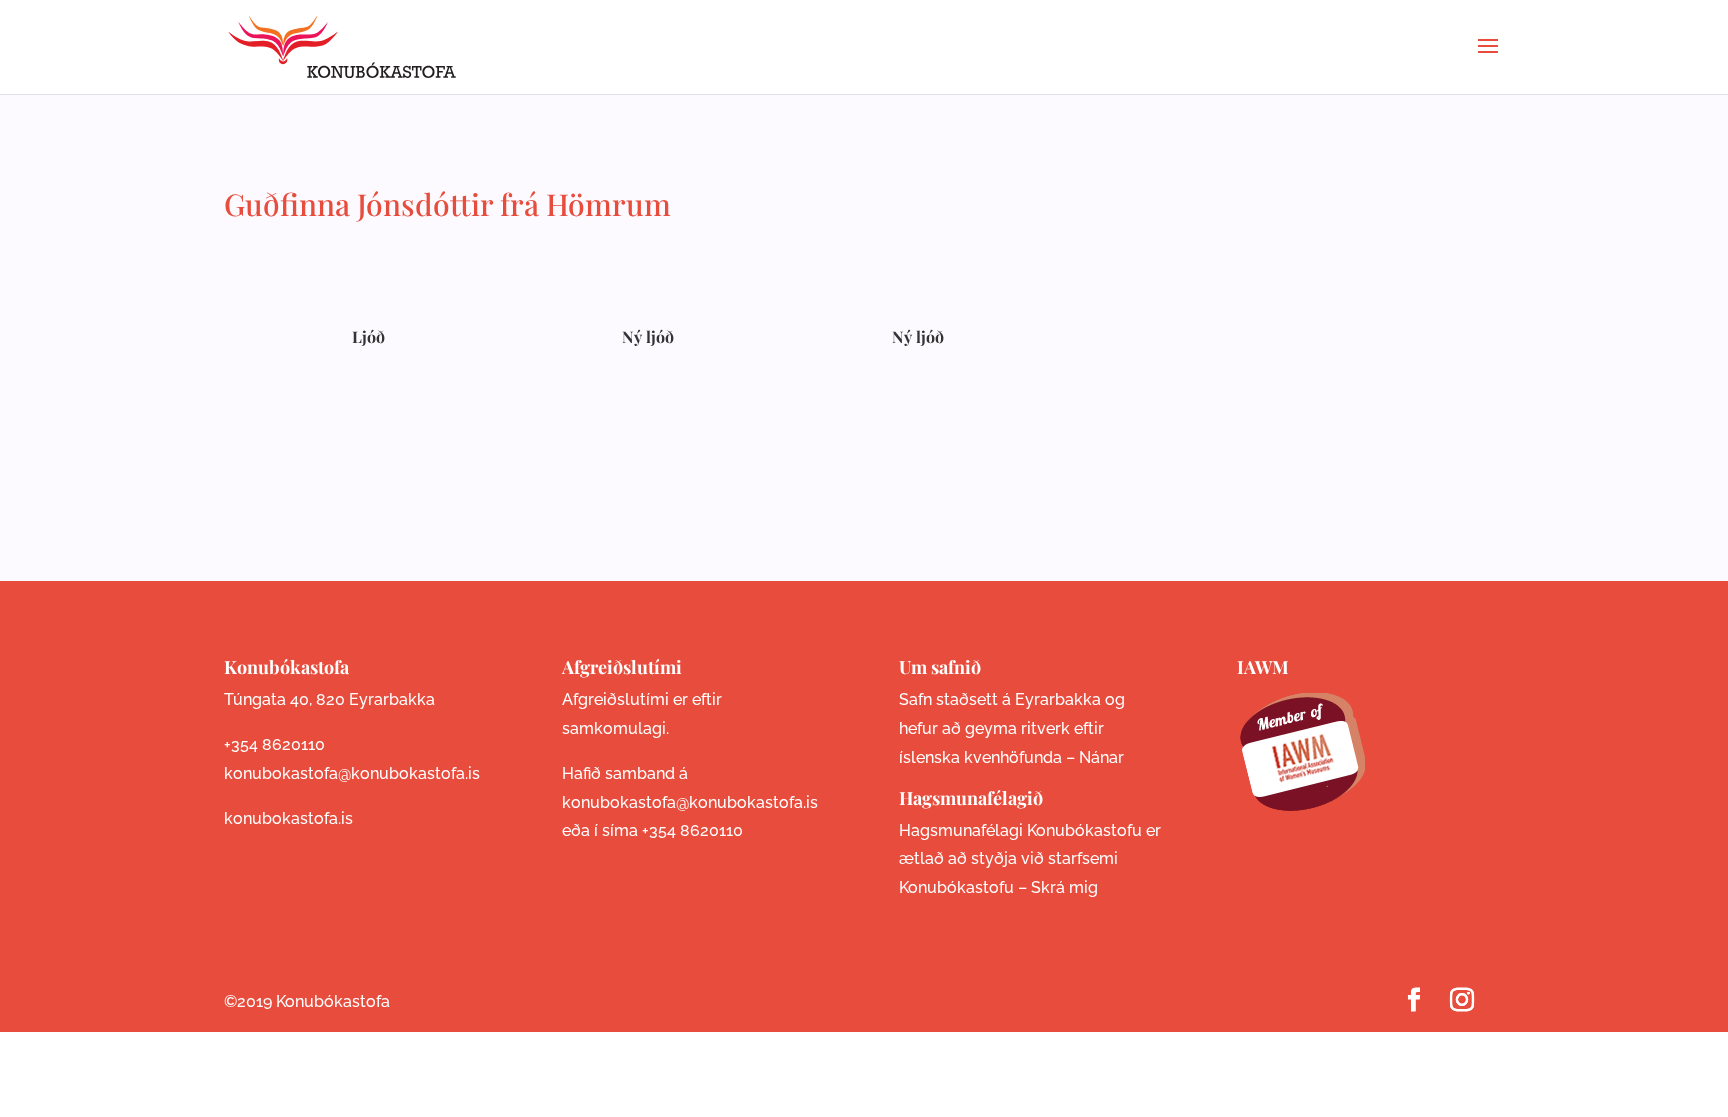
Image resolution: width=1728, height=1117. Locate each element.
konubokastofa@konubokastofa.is (352, 773)
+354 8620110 (274, 744)
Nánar (1101, 757)
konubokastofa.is (288, 818)
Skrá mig (1064, 887)
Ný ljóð (648, 336)
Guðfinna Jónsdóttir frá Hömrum (447, 204)
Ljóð (368, 336)
